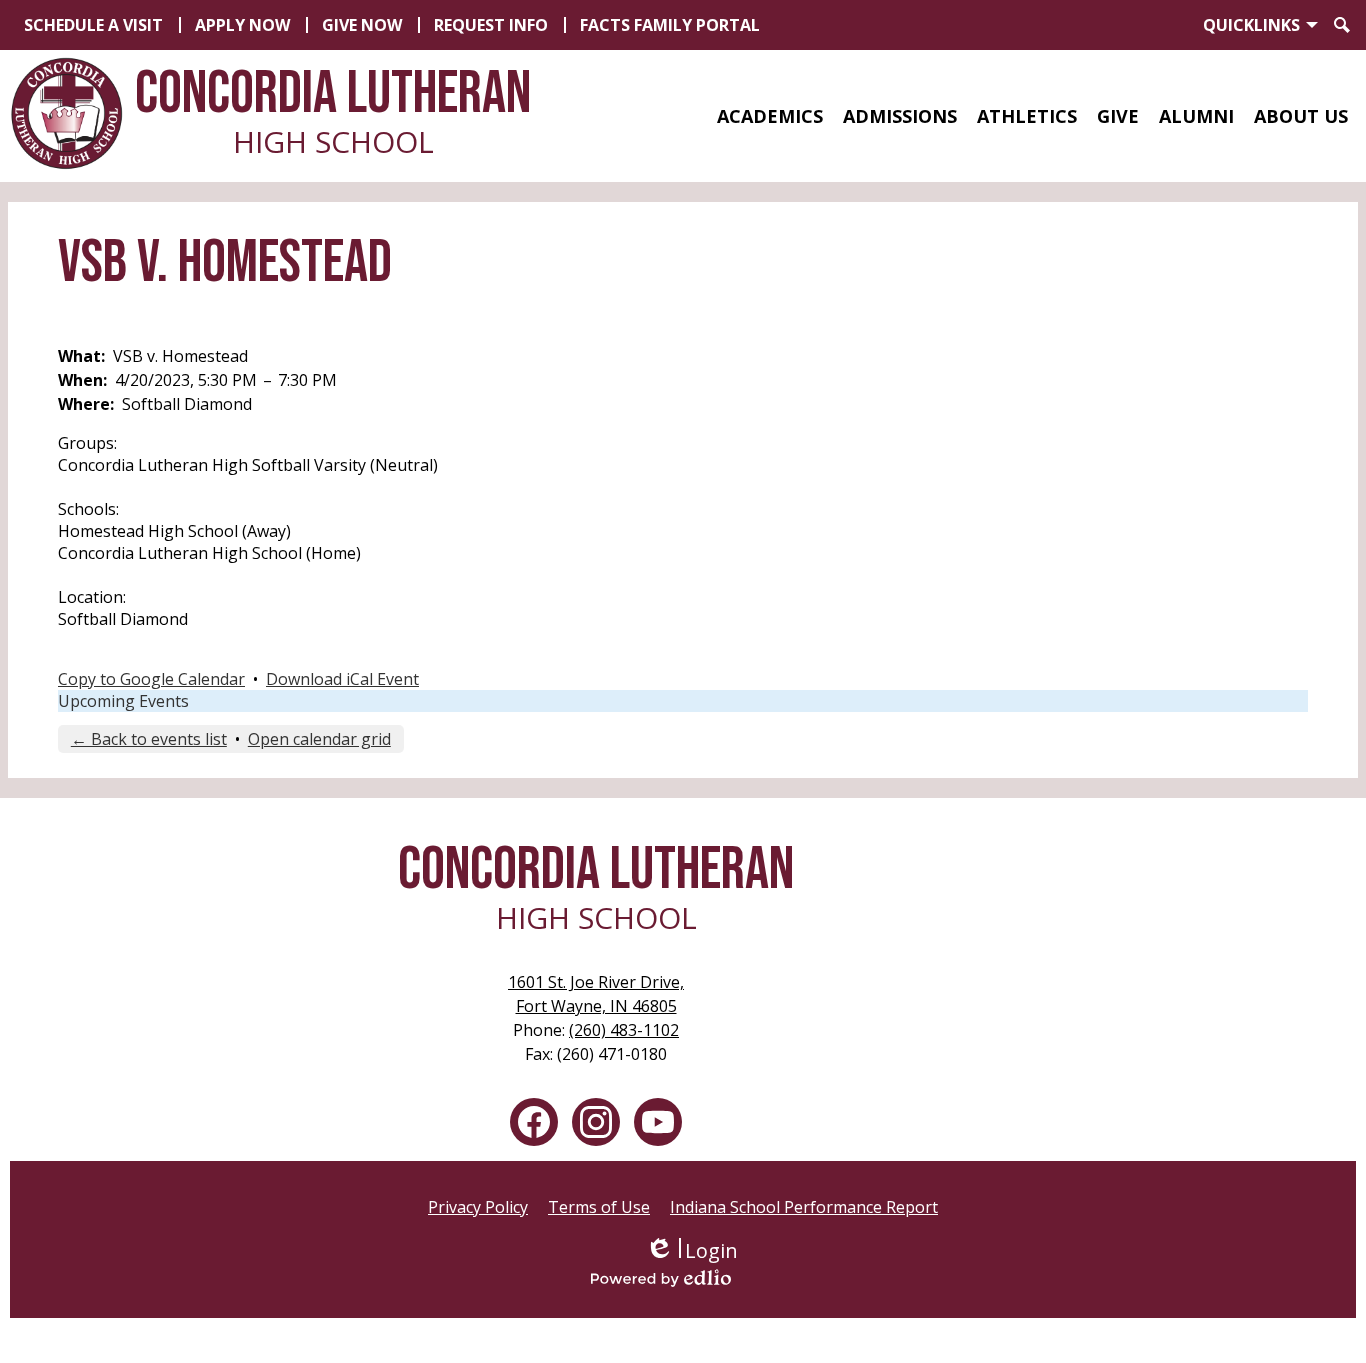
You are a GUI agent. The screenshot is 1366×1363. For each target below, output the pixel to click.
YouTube (658, 1122)
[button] (770, 116)
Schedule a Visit (93, 25)
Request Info (491, 25)
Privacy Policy (478, 1207)
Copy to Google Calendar (151, 679)
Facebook (534, 1122)
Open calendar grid (319, 739)
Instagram (596, 1122)
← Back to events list (149, 739)
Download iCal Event (342, 679)
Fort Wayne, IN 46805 (596, 994)
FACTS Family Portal (670, 25)
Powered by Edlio (691, 1278)
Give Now (362, 25)
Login (691, 1250)
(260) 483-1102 (624, 1030)
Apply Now (242, 25)
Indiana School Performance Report (804, 1207)
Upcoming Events (123, 701)
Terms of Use (599, 1207)
